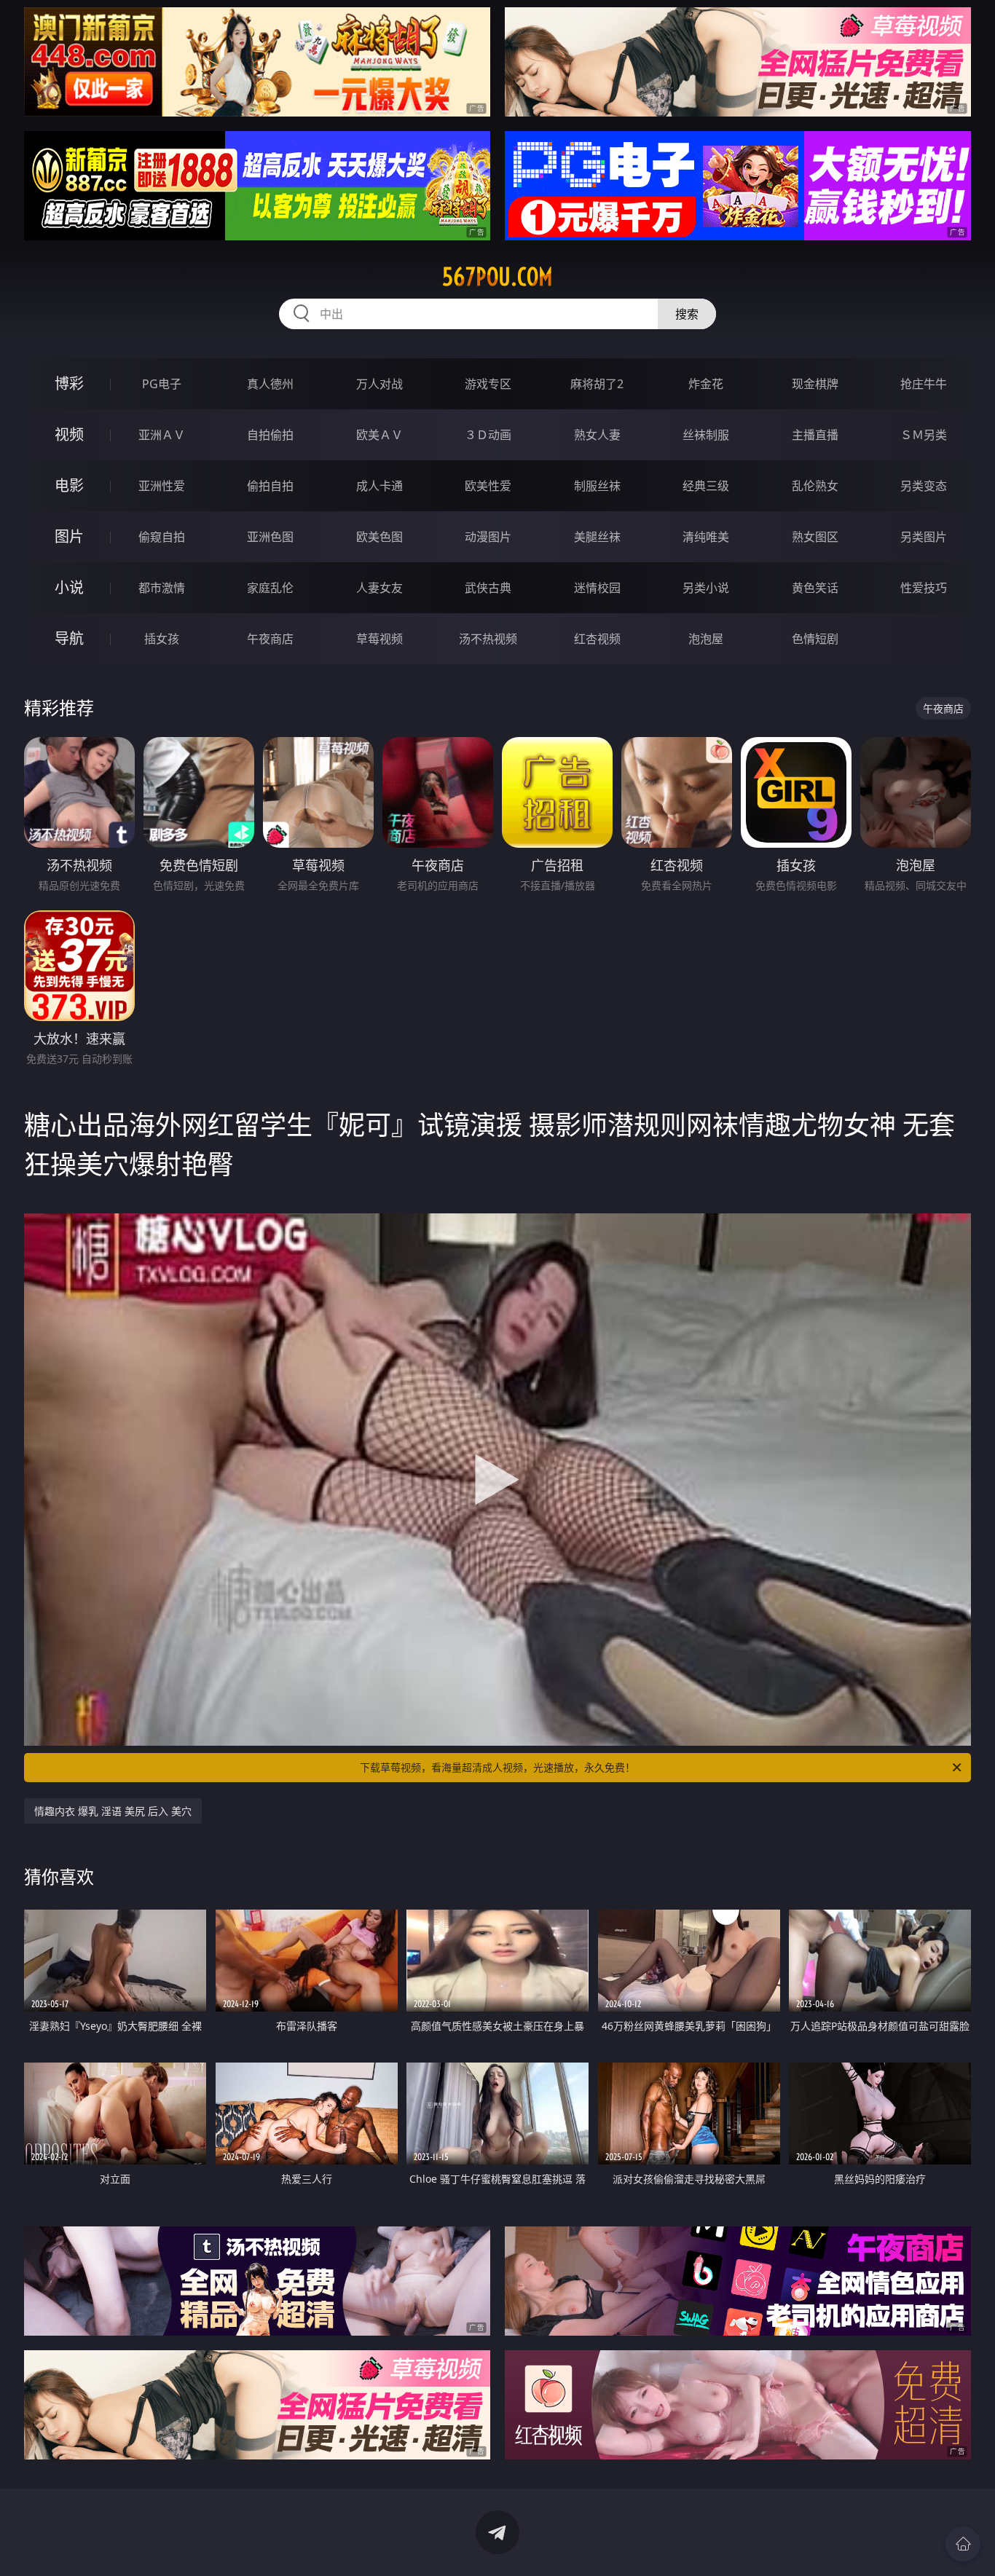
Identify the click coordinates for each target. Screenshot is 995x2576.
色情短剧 (815, 639)
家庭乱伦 (270, 588)
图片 (69, 536)
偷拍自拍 (270, 486)
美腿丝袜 (597, 537)
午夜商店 (270, 639)
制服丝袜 (597, 486)
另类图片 (924, 537)
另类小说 (706, 588)
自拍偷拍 (270, 435)
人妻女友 (379, 588)
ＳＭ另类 (924, 435)
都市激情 (162, 588)
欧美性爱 (488, 486)
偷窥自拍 (162, 537)
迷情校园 (597, 588)
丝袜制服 (706, 435)
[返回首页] (963, 2544)
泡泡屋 (706, 639)
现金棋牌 (815, 384)
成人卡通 (379, 486)
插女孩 (162, 639)
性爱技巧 (924, 588)
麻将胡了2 (597, 384)
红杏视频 (597, 639)
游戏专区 (488, 384)
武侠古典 (488, 588)
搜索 (687, 314)
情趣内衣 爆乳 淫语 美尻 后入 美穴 (113, 1811)
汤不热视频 (488, 639)
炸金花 (706, 384)
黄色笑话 (815, 588)
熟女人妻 (597, 435)
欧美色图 (379, 537)
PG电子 (162, 384)
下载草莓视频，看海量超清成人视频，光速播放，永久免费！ (497, 1767)
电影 (69, 485)
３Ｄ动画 (488, 435)
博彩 (69, 383)
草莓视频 (379, 639)
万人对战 (379, 384)
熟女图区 (815, 537)
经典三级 (706, 486)
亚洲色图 (270, 537)
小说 (69, 587)
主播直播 (815, 435)
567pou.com (497, 277)
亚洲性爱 (162, 486)
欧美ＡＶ (379, 435)
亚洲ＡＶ (162, 435)
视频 (69, 434)
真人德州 (270, 384)
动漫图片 (488, 537)
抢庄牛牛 (924, 384)
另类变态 (924, 486)
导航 (69, 638)
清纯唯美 (706, 537)
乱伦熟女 (815, 486)
